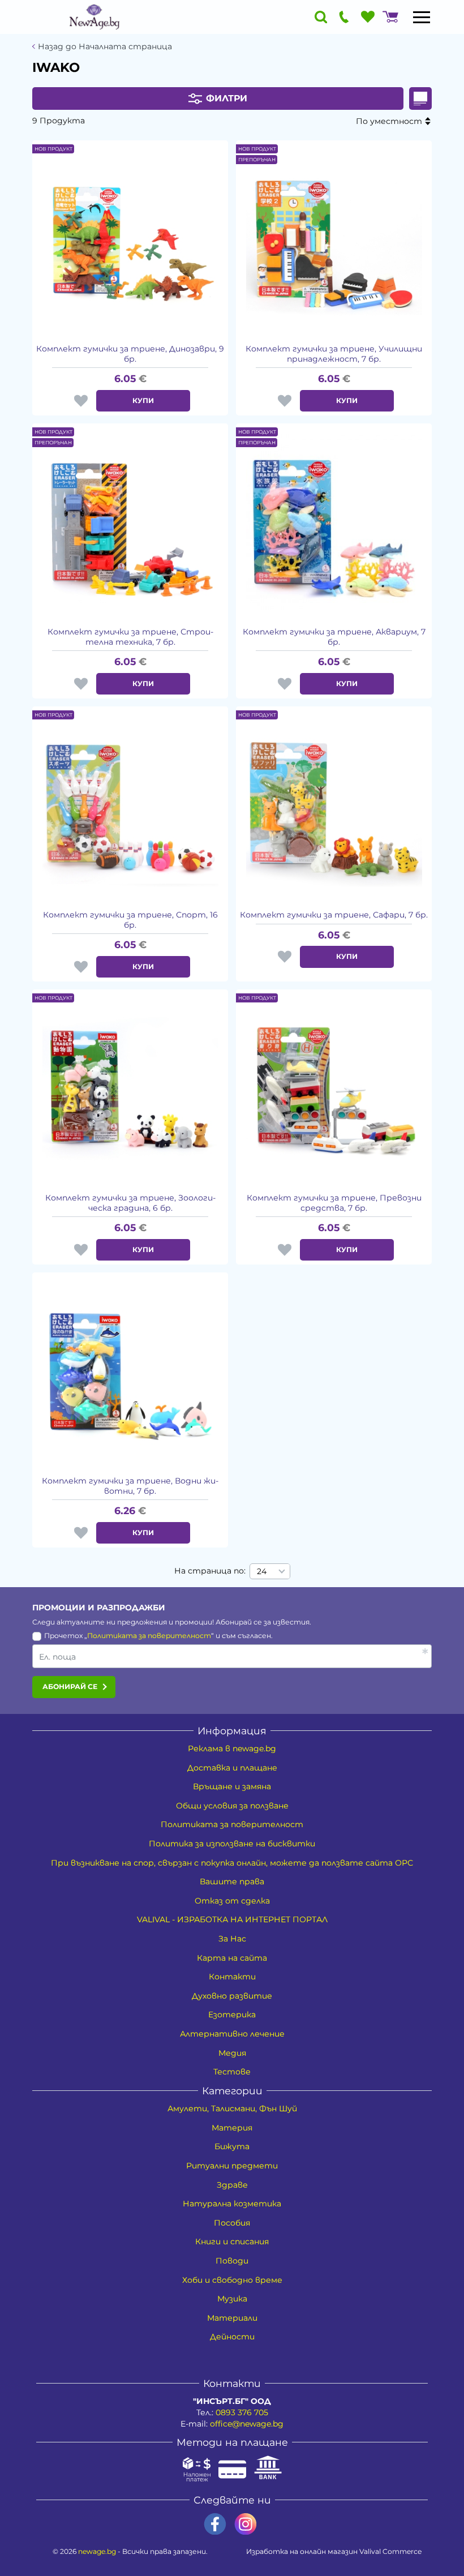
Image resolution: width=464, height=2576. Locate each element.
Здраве (232, 2185)
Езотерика (232, 2014)
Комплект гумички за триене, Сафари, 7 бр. (334, 915)
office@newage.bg (247, 2424)
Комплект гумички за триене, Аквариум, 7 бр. (334, 637)
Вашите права (232, 1881)
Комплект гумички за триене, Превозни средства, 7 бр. (334, 1203)
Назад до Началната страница (105, 47)
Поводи (232, 2261)
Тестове (232, 2072)
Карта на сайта (232, 1958)
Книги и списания (232, 2241)
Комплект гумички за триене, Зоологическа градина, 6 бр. (130, 1203)
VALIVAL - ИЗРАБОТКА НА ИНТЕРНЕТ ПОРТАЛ (232, 1919)
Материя (232, 2128)
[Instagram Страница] (246, 2524)
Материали (232, 2318)
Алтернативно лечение (232, 2034)
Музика (232, 2299)
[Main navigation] (422, 17)
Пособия (232, 2223)
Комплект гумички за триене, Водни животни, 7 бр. (130, 1486)
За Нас (232, 1939)
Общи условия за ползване (232, 1806)
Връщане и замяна (232, 1786)
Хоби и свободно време (232, 2280)
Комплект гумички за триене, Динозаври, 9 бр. (130, 354)
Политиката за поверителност (149, 1636)
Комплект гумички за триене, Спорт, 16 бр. (130, 920)
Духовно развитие (232, 1996)
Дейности (232, 2337)
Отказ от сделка (232, 1901)
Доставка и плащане (232, 1768)
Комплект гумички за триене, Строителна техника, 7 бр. (130, 637)
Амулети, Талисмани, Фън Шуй (232, 2108)
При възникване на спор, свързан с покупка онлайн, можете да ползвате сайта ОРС (232, 1863)
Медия (232, 2053)
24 (262, 1571)
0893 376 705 (242, 2412)
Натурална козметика (232, 2204)
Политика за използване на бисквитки (232, 1844)
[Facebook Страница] (215, 2524)
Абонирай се (70, 1686)
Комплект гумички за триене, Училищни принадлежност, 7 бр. (334, 354)
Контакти (232, 1977)
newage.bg (97, 2551)
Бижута (232, 2146)
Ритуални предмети (232, 2166)
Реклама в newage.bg (232, 1748)
